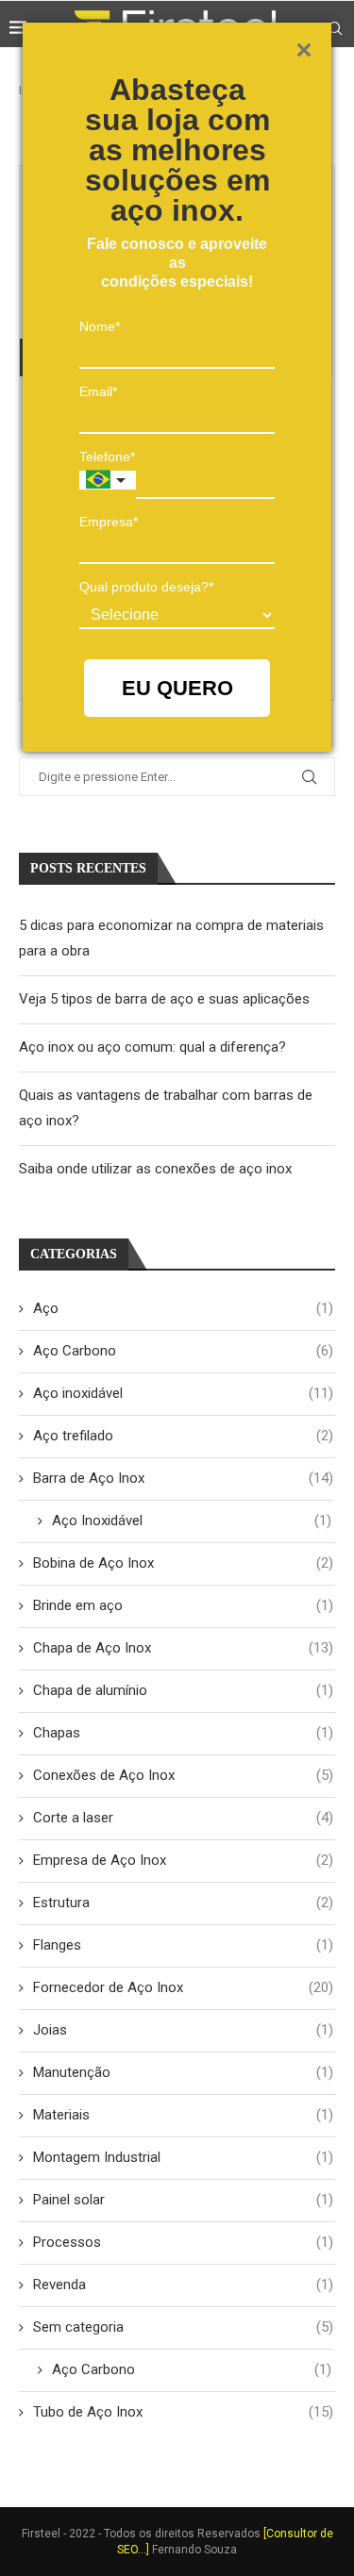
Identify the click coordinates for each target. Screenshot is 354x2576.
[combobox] (108, 480)
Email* (98, 391)
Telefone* (107, 457)
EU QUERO (177, 688)
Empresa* (109, 522)
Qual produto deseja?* (146, 587)
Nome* (100, 326)
